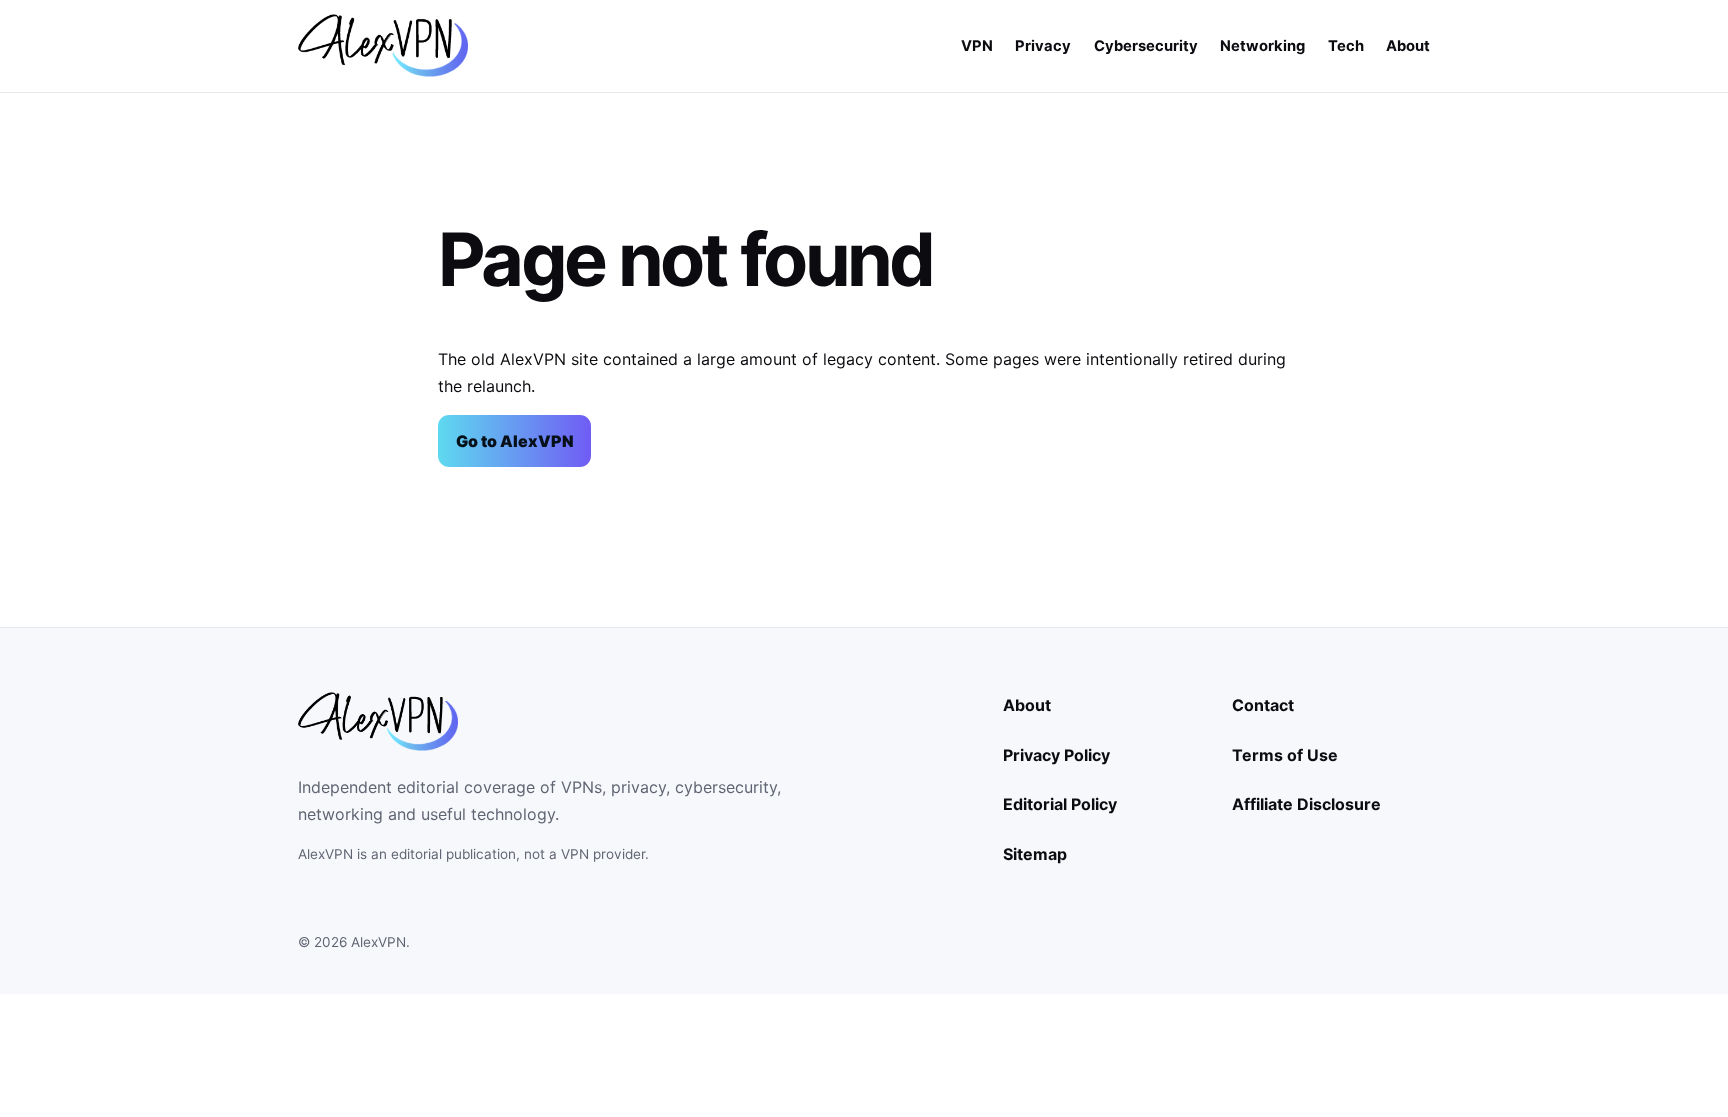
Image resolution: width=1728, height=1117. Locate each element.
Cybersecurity (1146, 46)
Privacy (1043, 46)
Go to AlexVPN (515, 441)
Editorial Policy (1060, 804)
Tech (1346, 46)
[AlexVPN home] (383, 45)
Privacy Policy (1056, 755)
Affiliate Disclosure (1306, 804)
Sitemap (1035, 854)
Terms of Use (1285, 755)
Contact (1263, 705)
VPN (977, 46)
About (1408, 46)
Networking (1262, 46)
